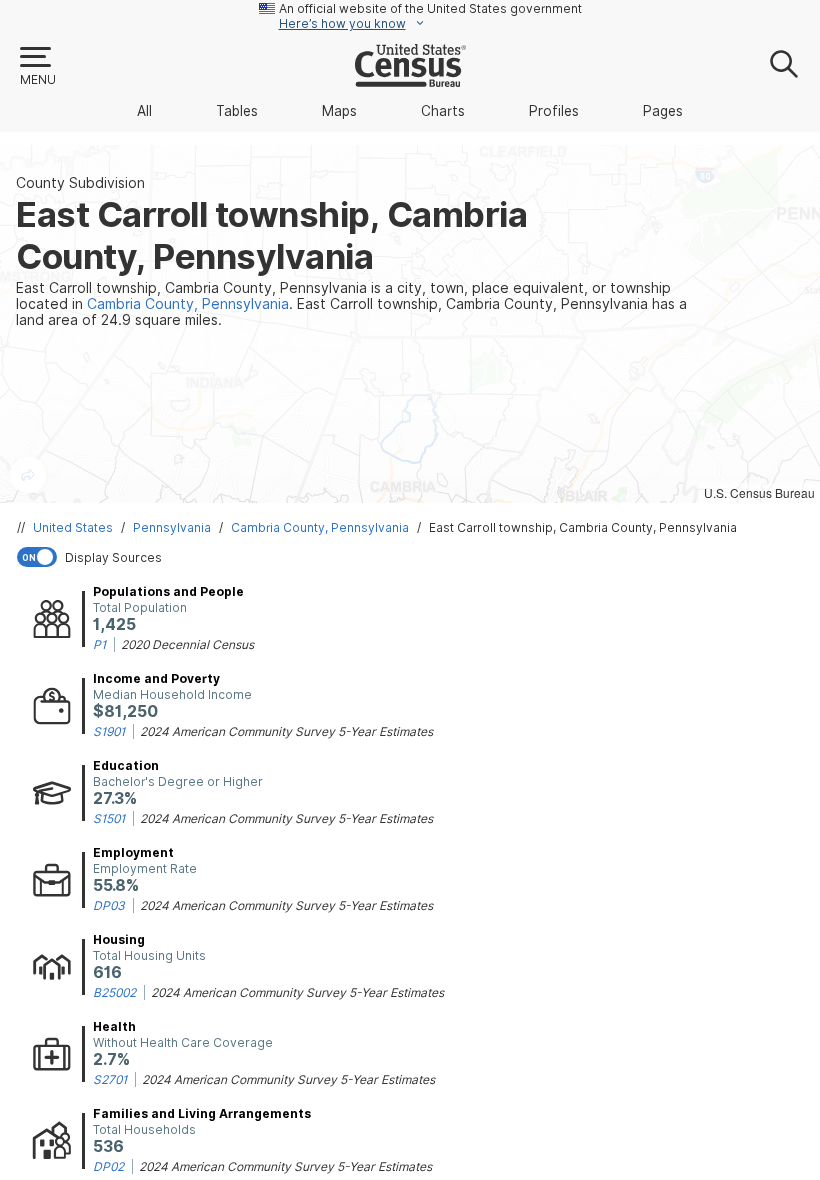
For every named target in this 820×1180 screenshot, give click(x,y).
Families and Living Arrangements (202, 1113)
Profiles (554, 111)
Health (114, 1026)
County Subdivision (80, 183)
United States (73, 527)
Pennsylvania (172, 527)
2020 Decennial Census (187, 644)
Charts (443, 111)
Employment (133, 852)
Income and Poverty (156, 678)
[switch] (414, 557)
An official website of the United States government (430, 8)
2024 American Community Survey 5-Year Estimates (286, 731)
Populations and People (168, 591)
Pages (663, 111)
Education (126, 765)
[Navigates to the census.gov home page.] (410, 79)
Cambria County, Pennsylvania (320, 527)
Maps (339, 111)
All (144, 111)
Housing (119, 939)
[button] (37, 67)
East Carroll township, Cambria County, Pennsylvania (583, 527)
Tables (237, 111)
